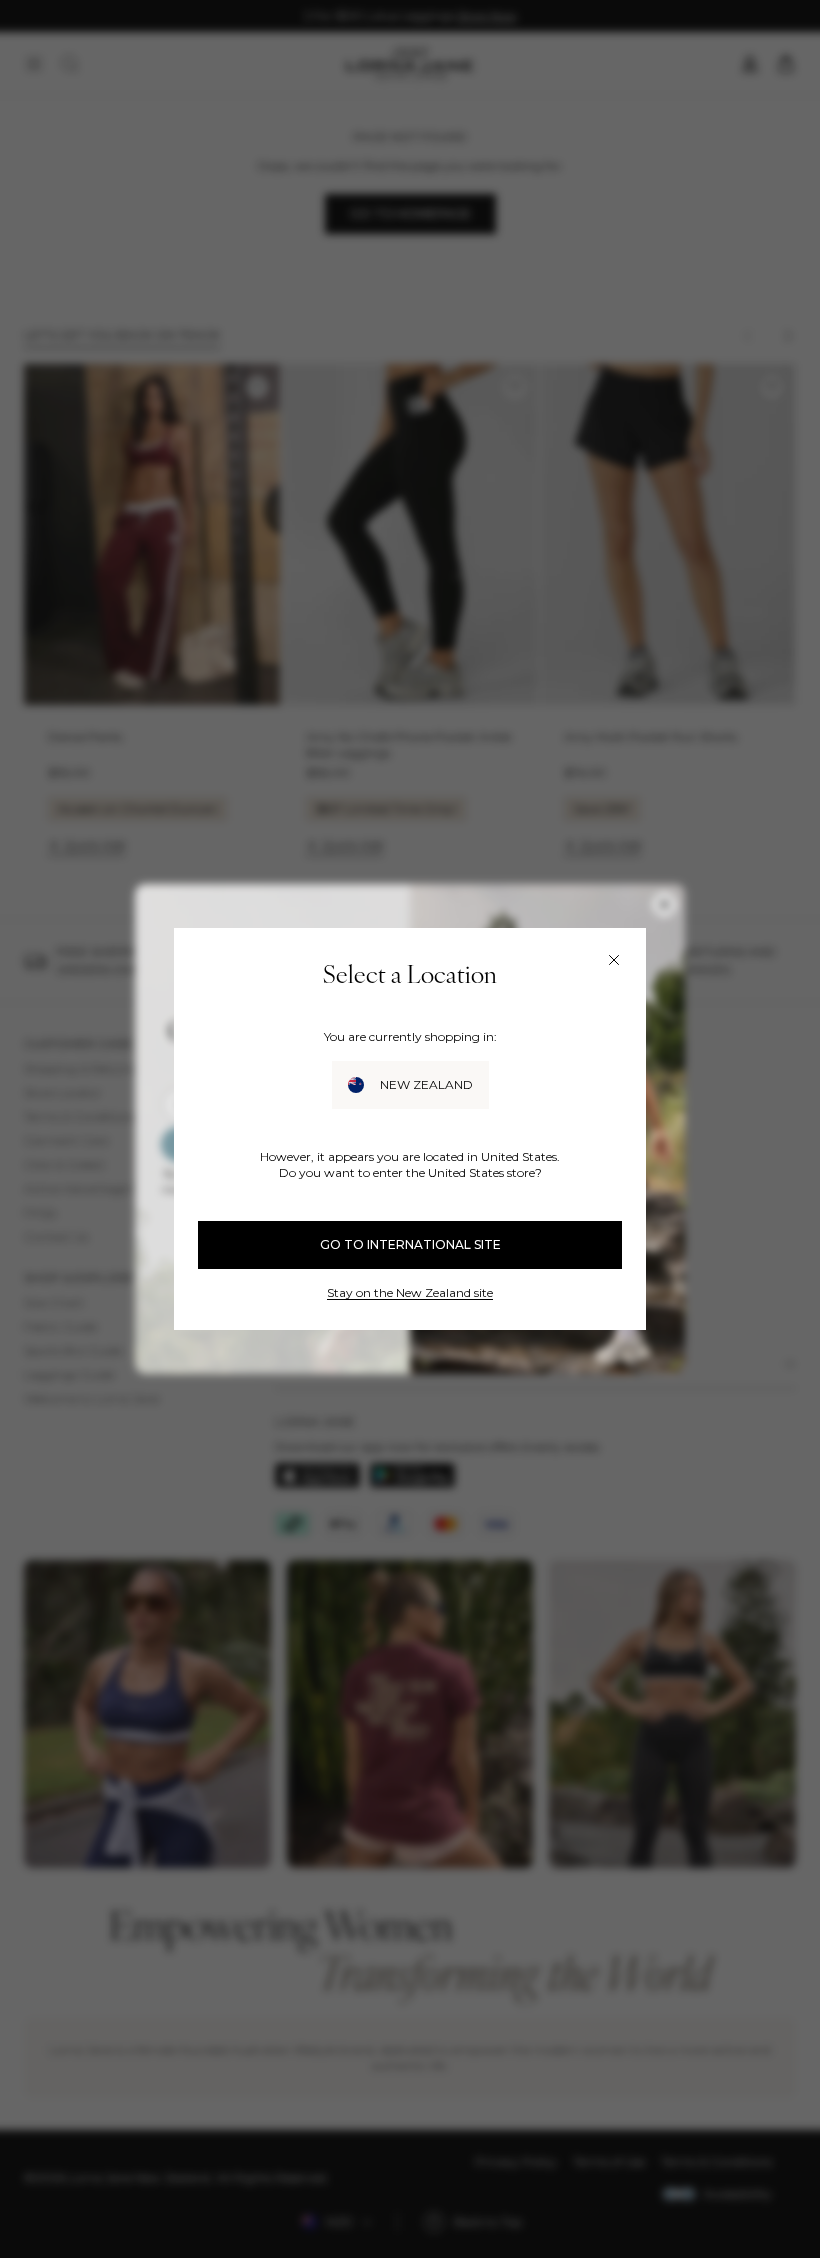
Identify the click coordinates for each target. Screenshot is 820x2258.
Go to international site (410, 1244)
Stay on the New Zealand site (410, 1292)
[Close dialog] (614, 960)
